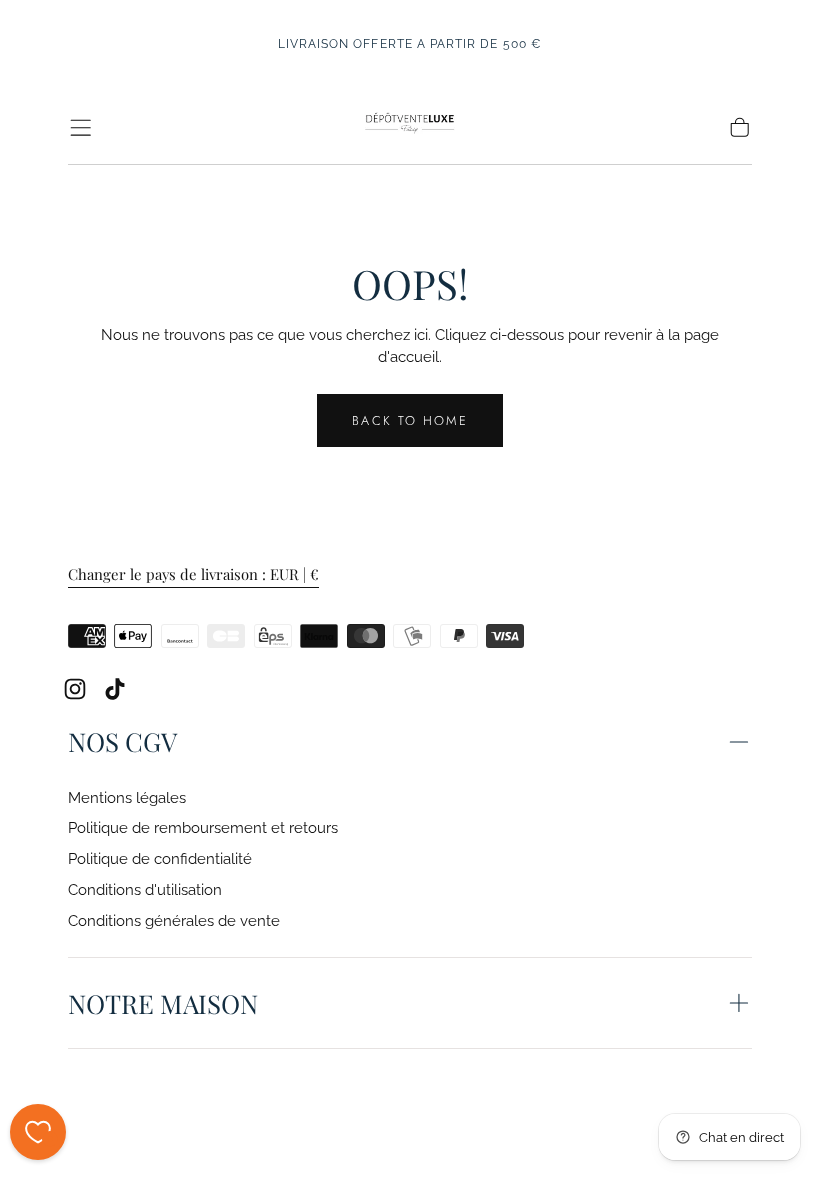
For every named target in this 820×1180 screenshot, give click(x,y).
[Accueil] (409, 127)
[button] (80, 127)
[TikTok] (115, 689)
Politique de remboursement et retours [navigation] (203, 827)
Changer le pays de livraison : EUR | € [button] (193, 574)
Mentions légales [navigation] (127, 797)
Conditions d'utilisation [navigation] (145, 889)
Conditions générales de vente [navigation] (174, 920)
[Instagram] (75, 689)
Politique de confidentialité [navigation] (160, 858)
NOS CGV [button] (122, 741)
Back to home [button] (409, 420)
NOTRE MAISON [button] (163, 1003)
